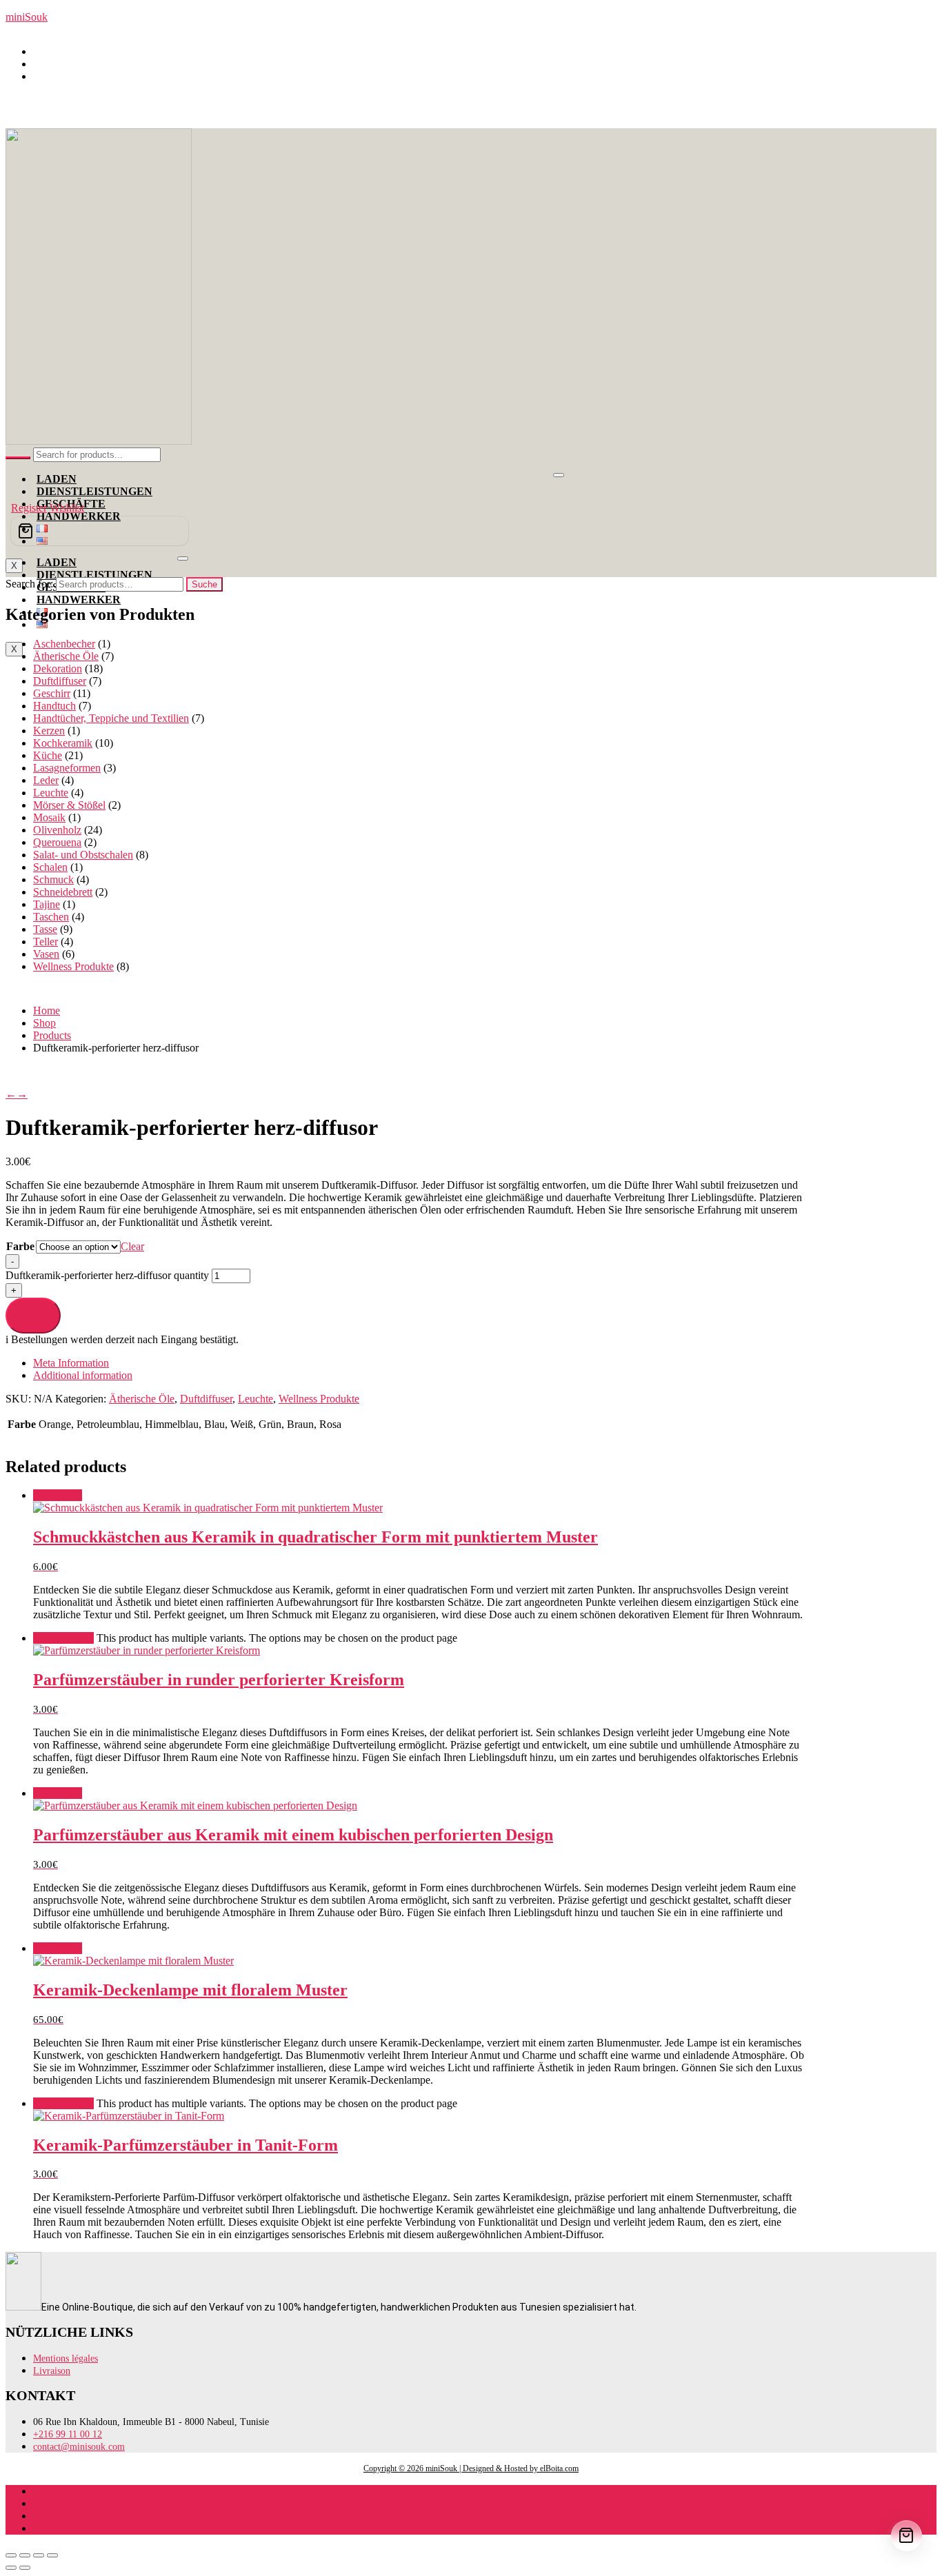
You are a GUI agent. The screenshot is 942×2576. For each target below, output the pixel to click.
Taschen (51, 917)
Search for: (29, 584)
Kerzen (49, 731)
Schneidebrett (63, 892)
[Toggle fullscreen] (25, 2555)
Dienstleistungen (94, 491)
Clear (132, 1246)
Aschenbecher (64, 644)
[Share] (39, 2555)
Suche (204, 584)
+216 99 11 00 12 (79, 64)
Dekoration (58, 668)
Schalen (50, 867)
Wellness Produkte (73, 966)
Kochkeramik (63, 743)
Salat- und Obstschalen (83, 855)
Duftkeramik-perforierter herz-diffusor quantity (109, 1275)
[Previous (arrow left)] (11, 2568)
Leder (46, 780)
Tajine (47, 904)
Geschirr (52, 693)
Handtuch (54, 706)
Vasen (46, 954)
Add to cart (33, 1315)
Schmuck (53, 879)
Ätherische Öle (66, 656)
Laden (57, 479)
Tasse (45, 929)
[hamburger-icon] (559, 475)
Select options (63, 1638)
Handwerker (79, 600)
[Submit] (18, 458)
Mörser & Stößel (69, 805)
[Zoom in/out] (11, 2555)
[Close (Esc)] (52, 2555)
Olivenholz (57, 830)
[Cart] (100, 531)
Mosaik (49, 817)
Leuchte (51, 793)
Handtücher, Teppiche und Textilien (111, 718)
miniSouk (27, 17)
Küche (48, 755)
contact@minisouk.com (91, 76)
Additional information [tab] (83, 1375)
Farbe (20, 1246)
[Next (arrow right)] (25, 2568)
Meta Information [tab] (71, 1363)
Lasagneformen (67, 768)
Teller (46, 942)
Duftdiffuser (60, 681)
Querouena (57, 842)
